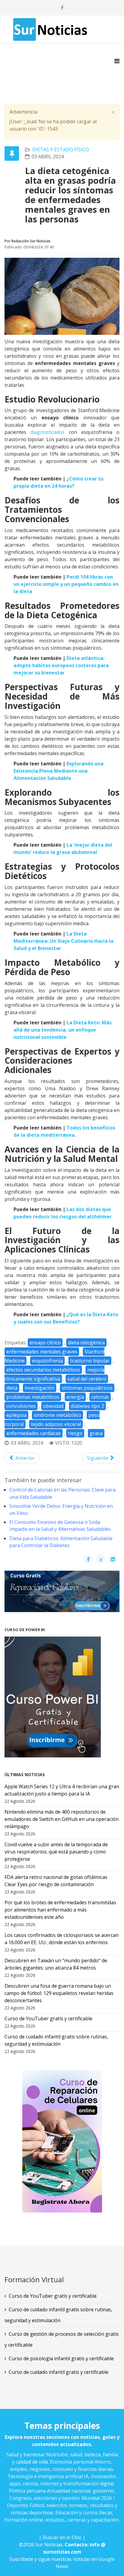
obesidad (53, 1406)
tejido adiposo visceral (56, 1424)
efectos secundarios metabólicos (43, 1370)
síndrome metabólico (57, 1415)
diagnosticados (47, 432)
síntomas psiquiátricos (87, 1388)
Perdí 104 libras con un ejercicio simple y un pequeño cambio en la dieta (66, 584)
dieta (12, 1388)
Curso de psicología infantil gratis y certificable (61, 2358)
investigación (40, 1388)
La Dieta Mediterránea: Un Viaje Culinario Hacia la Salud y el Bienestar (64, 941)
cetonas (100, 1397)
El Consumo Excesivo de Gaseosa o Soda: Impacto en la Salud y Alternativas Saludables (60, 1526)
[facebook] (62, 8)
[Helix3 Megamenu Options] (117, 61)
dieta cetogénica (86, 1343)
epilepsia (16, 1415)
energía (75, 1397)
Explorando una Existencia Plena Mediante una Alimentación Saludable (59, 771)
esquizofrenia (47, 1361)
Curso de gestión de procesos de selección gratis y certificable (62, 2339)
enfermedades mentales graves (42, 1352)
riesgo (75, 1433)
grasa (96, 1433)
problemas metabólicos (33, 1397)
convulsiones (21, 1406)
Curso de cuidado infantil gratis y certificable (59, 2372)
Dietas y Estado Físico (61, 150)
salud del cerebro (87, 1379)
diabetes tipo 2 (87, 1406)
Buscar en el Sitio (62, 2537)
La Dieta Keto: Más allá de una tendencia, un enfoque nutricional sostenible (63, 1030)
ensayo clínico (45, 1343)
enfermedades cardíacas (34, 1433)
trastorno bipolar (90, 1361)
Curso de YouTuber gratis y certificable (53, 2296)
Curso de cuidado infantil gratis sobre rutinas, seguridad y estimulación (58, 2315)
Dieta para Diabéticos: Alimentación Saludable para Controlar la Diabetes (61, 1542)
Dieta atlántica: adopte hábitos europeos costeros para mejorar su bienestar (61, 665)
